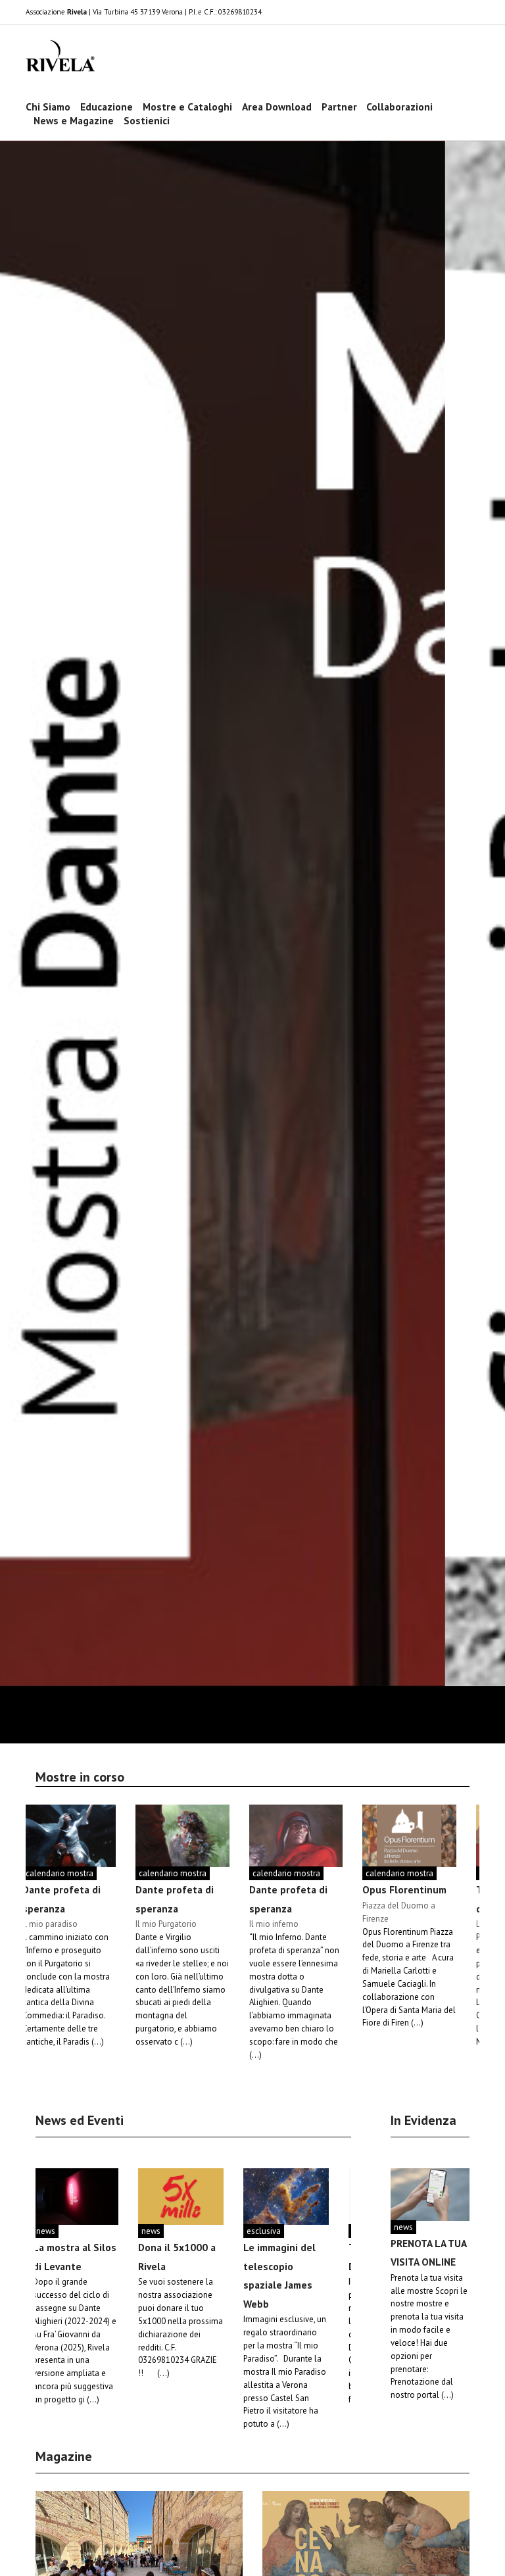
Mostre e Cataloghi (187, 107)
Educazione (107, 107)
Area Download (277, 107)
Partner (339, 107)
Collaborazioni (399, 107)
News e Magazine (74, 120)
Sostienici (147, 120)
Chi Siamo (48, 107)
